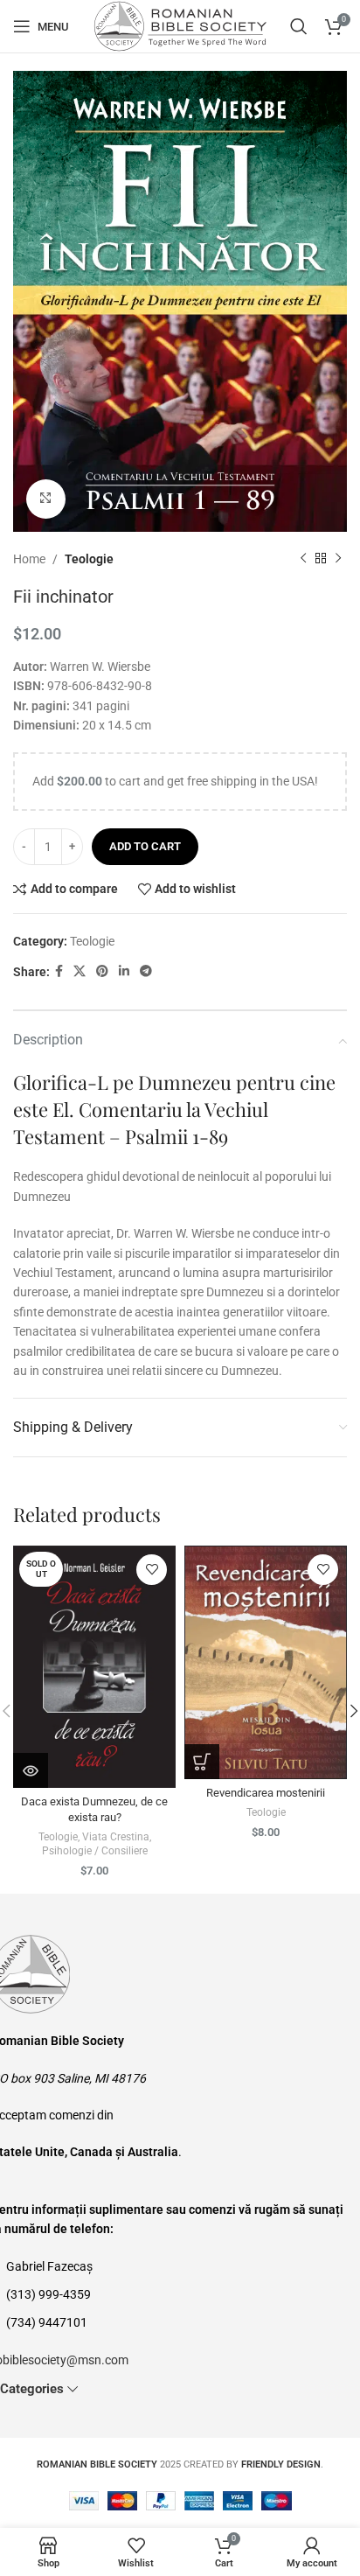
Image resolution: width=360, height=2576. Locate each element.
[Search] (299, 26)
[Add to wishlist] (152, 1570)
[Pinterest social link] (102, 971)
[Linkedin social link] (124, 971)
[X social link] (80, 971)
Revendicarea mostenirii (266, 1793)
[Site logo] (180, 25)
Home (29, 559)
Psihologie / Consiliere (95, 1851)
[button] (202, 1762)
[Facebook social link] (59, 971)
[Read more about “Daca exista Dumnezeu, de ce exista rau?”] (31, 1770)
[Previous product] (303, 559)
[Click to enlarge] (46, 499)
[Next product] (338, 559)
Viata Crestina (116, 1837)
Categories (32, 2389)
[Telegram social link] (146, 971)
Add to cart (145, 846)
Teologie (89, 559)
